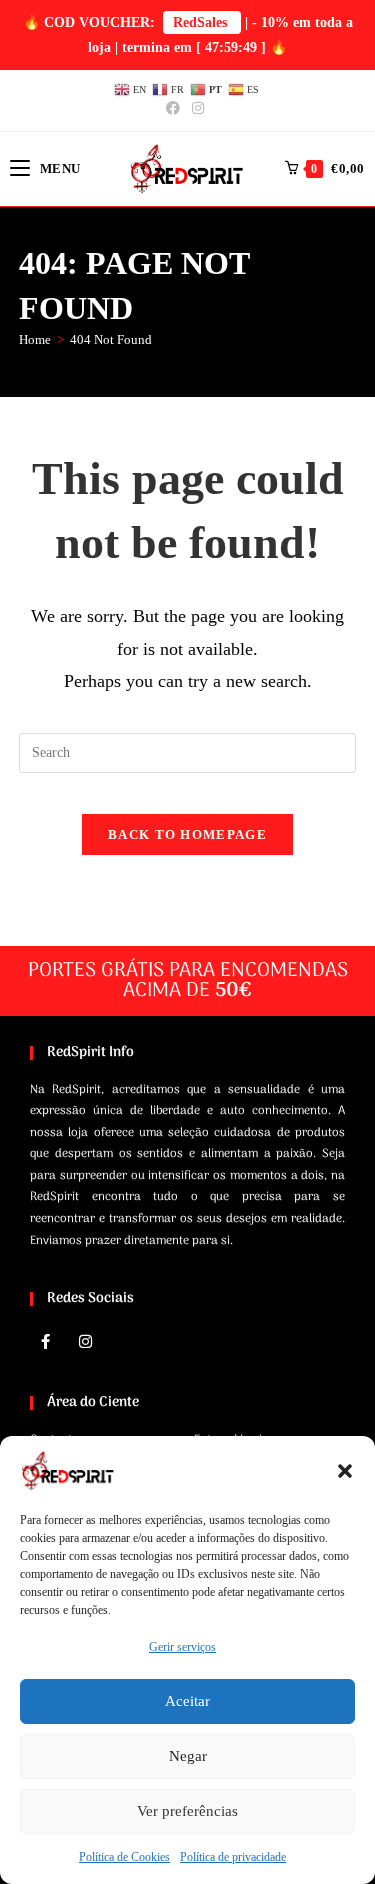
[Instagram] (85, 1341)
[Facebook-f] (45, 1341)
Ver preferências (187, 1811)
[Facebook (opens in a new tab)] (176, 109)
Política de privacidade (233, 1857)
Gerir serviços (182, 1647)
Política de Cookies (124, 1857)
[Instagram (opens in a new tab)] (198, 109)
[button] (345, 1471)
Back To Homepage (187, 834)
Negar (188, 1756)
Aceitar (187, 1701)
